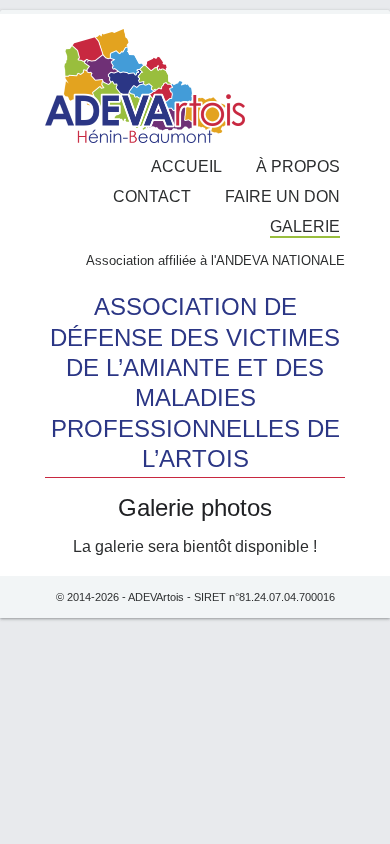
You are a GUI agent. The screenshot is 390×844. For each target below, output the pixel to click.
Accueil (186, 166)
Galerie (305, 226)
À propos (298, 166)
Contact (152, 196)
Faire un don (282, 196)
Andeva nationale (280, 260)
